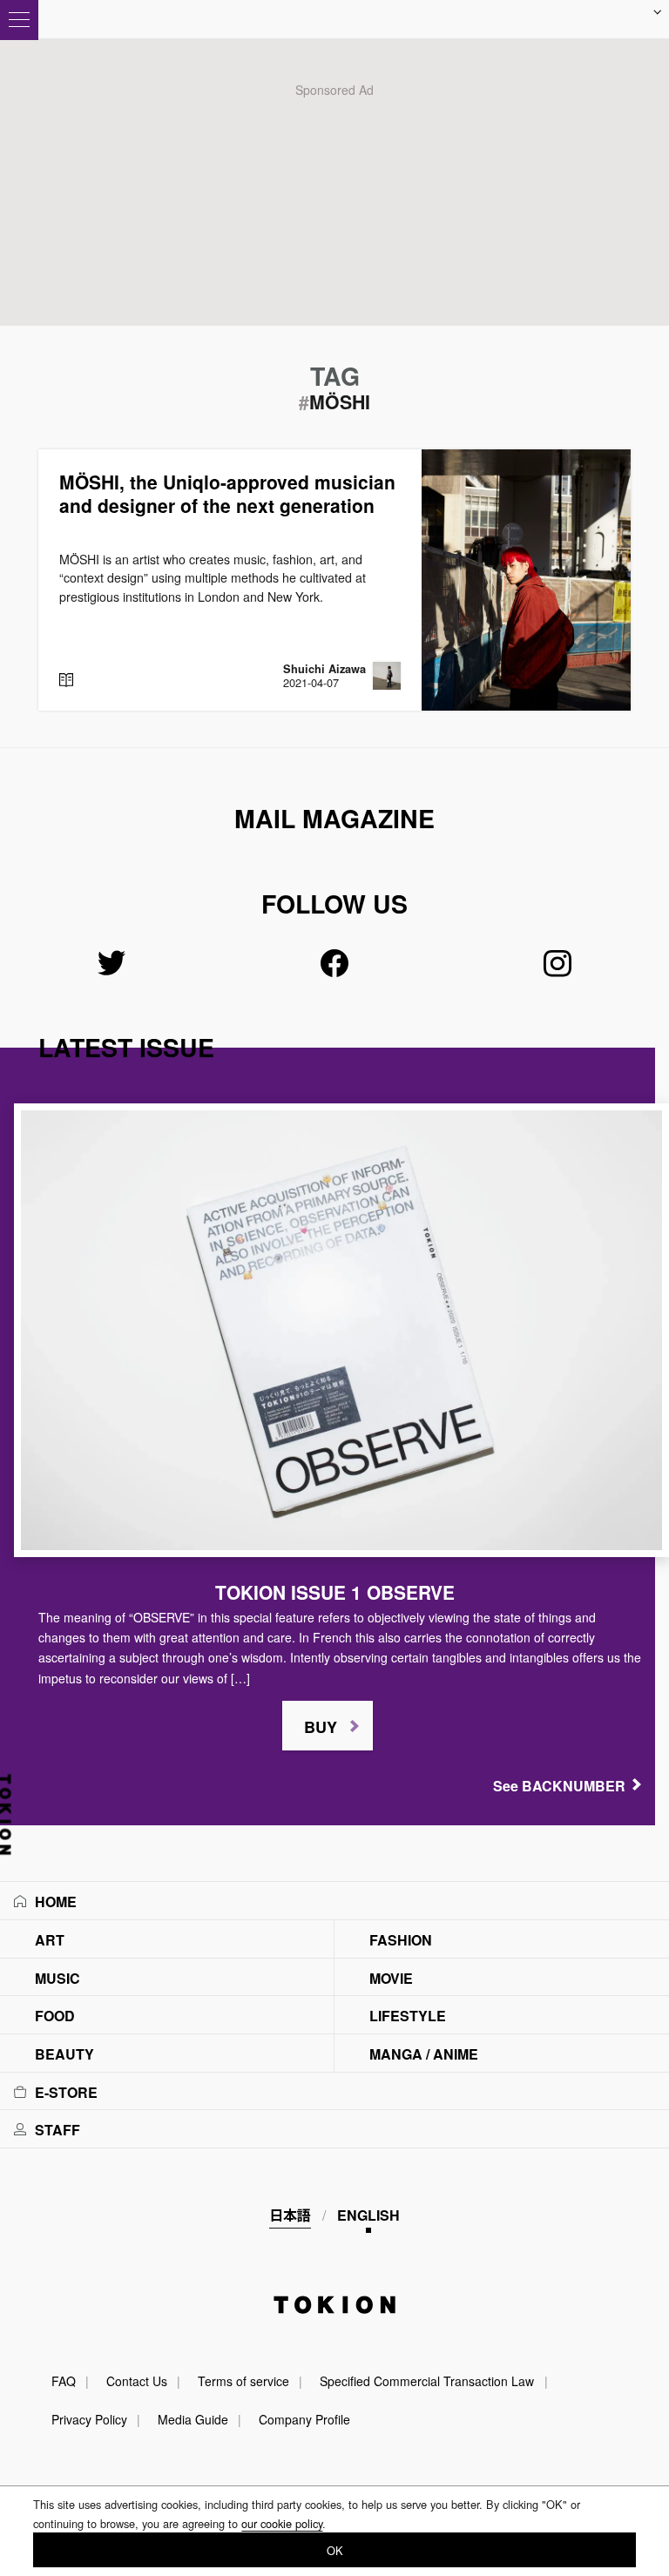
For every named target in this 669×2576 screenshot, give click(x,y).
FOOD (55, 2016)
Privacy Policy (89, 2419)
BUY (321, 1727)
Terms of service (243, 2381)
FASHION (401, 1940)
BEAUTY (64, 2054)
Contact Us (137, 2381)
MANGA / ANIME (424, 2054)
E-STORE (66, 2092)
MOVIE (391, 1978)
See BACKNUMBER (559, 1786)
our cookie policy (282, 2523)
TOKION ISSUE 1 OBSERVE (335, 1592)
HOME (56, 1902)
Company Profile (304, 2419)
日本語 (290, 2215)
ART (50, 1940)
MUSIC (57, 1978)
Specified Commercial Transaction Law (427, 2381)
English (368, 2215)
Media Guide (193, 2419)
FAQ (64, 2381)
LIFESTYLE (408, 2016)
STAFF (57, 2130)
